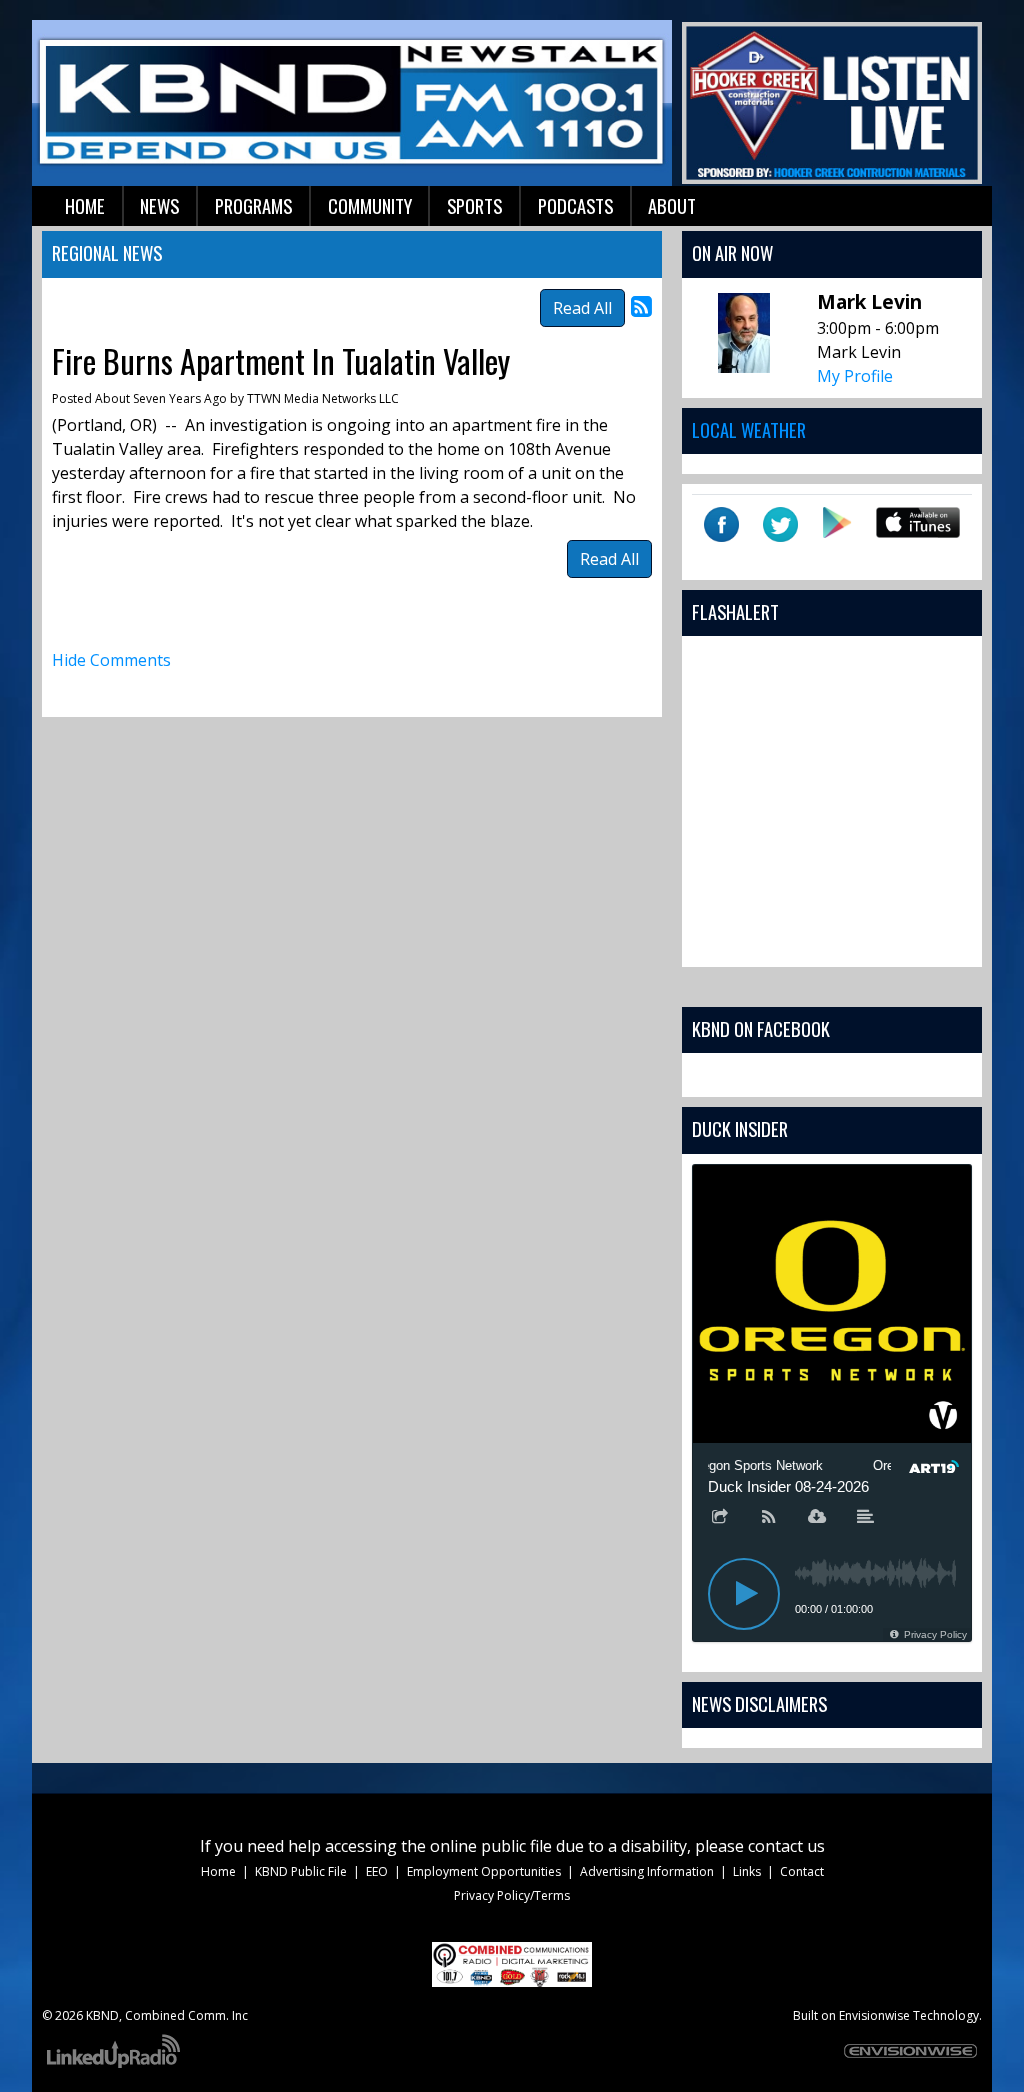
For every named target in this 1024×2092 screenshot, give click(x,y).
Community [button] (370, 205)
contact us (786, 1846)
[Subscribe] (769, 1518)
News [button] (159, 205)
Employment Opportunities (484, 1871)
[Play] (744, 1594)
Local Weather (749, 429)
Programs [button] (253, 205)
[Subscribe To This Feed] (641, 305)
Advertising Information (647, 1871)
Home (218, 1871)
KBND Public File (301, 1871)
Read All (582, 308)
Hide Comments (111, 660)
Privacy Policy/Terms (512, 1895)
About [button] (672, 205)
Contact (802, 1871)
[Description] (866, 1518)
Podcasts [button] (575, 205)
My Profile (855, 376)
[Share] (720, 1518)
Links (747, 1871)
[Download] (817, 1518)
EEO (377, 1871)
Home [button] (85, 205)
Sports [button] (474, 205)
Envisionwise (874, 2015)
